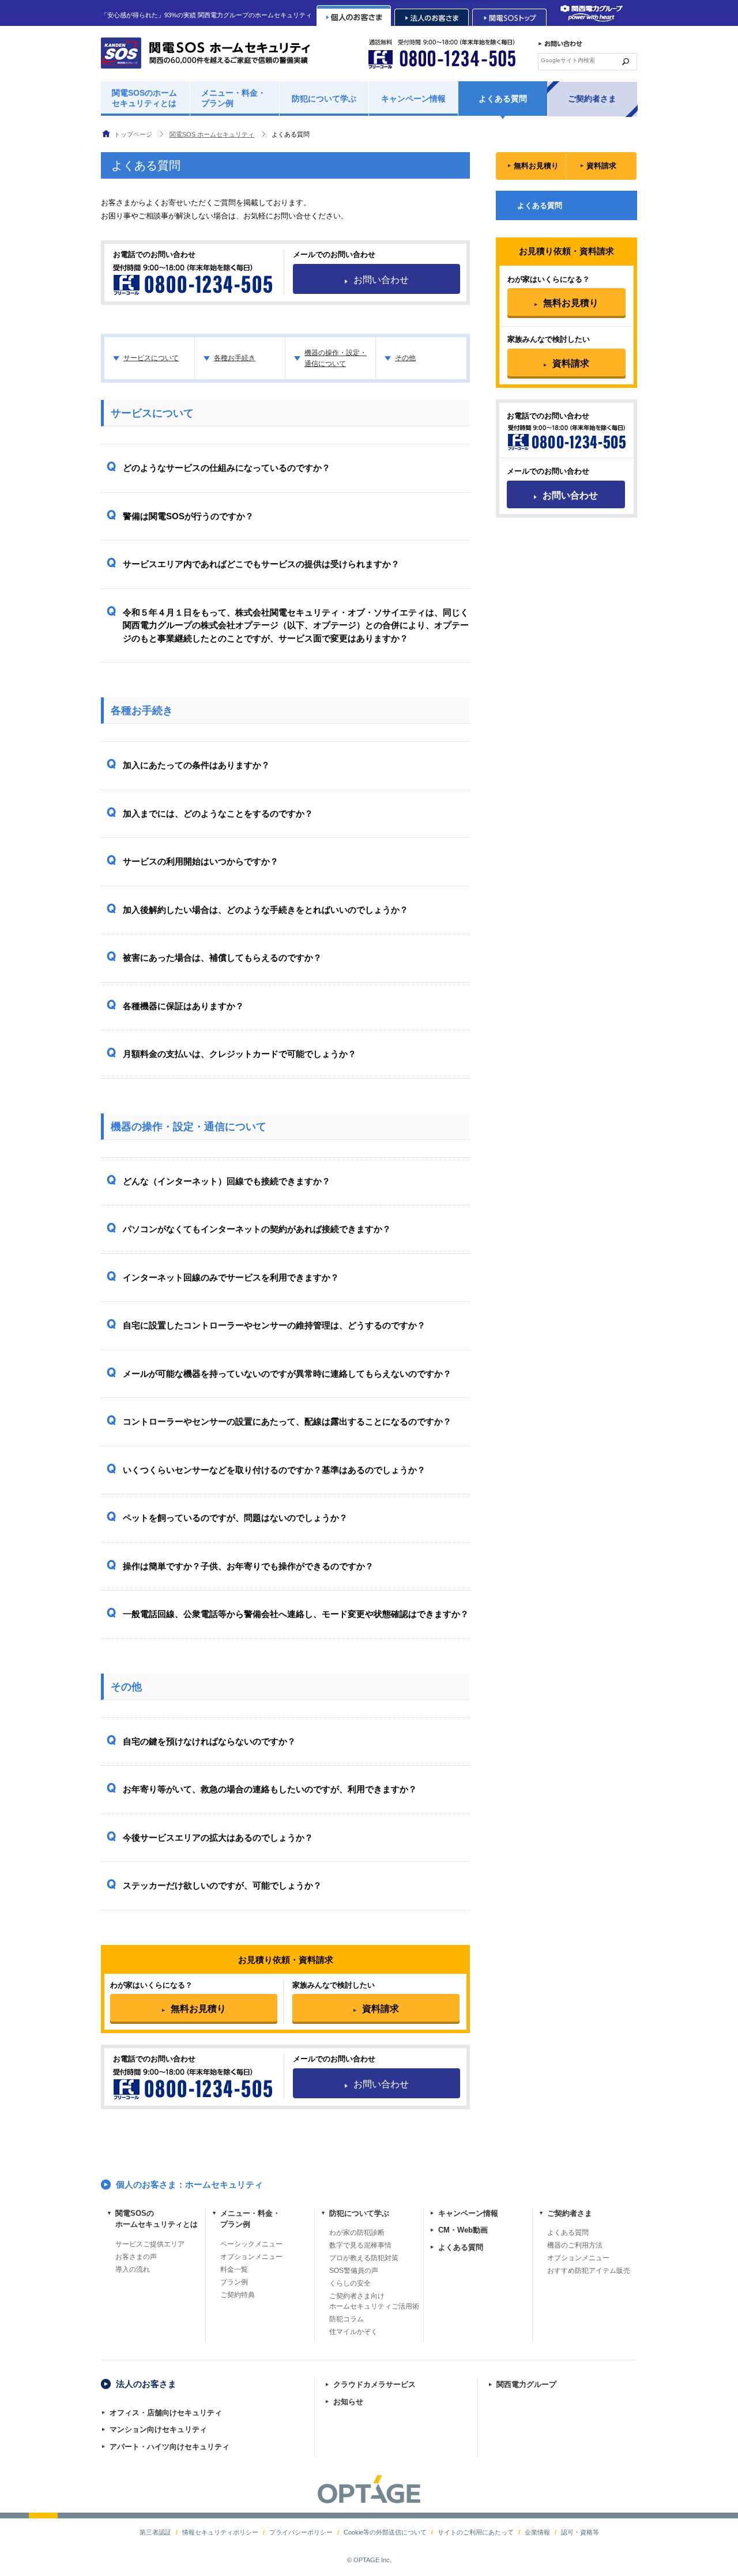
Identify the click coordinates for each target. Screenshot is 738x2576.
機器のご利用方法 (575, 2245)
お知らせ (348, 2402)
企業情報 (537, 2532)
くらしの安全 (350, 2283)
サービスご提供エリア (150, 2244)
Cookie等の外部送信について (385, 2532)
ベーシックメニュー (251, 2244)
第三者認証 (155, 2532)
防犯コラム (347, 2319)
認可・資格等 (580, 2532)
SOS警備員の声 (354, 2271)
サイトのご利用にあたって (476, 2532)
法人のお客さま (146, 2384)
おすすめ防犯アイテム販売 (589, 2271)
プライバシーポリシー (301, 2532)
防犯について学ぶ (324, 99)
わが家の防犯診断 (357, 2233)
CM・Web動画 (463, 2230)
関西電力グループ (526, 2384)
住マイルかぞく (353, 2332)
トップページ (133, 134)
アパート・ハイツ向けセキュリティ (170, 2447)
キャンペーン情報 (413, 99)
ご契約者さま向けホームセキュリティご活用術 (374, 2301)
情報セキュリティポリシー (220, 2532)
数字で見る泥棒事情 (360, 2245)
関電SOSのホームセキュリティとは (144, 98)
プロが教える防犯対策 (364, 2258)
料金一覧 (234, 2269)
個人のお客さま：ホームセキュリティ (189, 2184)
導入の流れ (133, 2269)
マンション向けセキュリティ (158, 2429)
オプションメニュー (251, 2257)
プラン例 (234, 2282)
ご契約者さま (592, 99)
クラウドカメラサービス (374, 2384)
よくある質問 (503, 99)
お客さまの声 (136, 2257)
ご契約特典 (238, 2295)
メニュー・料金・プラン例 (234, 98)
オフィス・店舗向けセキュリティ (166, 2413)
